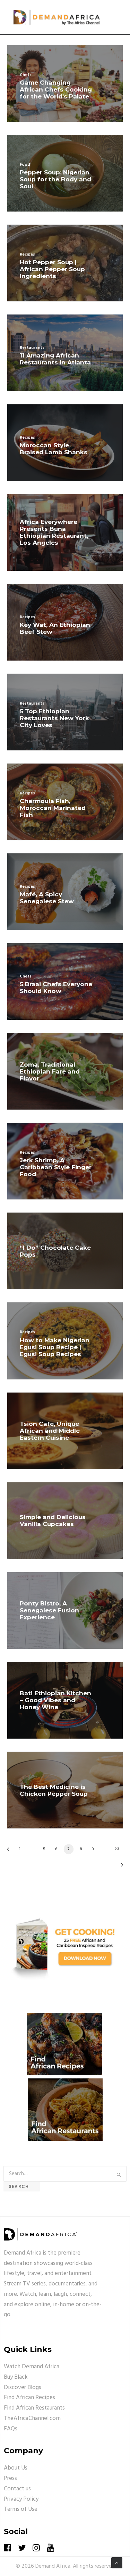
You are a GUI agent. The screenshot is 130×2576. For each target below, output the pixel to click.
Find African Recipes (29, 2398)
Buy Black (16, 2377)
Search (22, 2186)
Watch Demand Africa (32, 2367)
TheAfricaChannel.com (32, 2418)
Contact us (17, 2489)
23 (117, 1849)
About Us (16, 2468)
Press (10, 2478)
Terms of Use (21, 2509)
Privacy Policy (21, 2499)
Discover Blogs (23, 2388)
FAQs (11, 2429)
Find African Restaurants (34, 2408)
